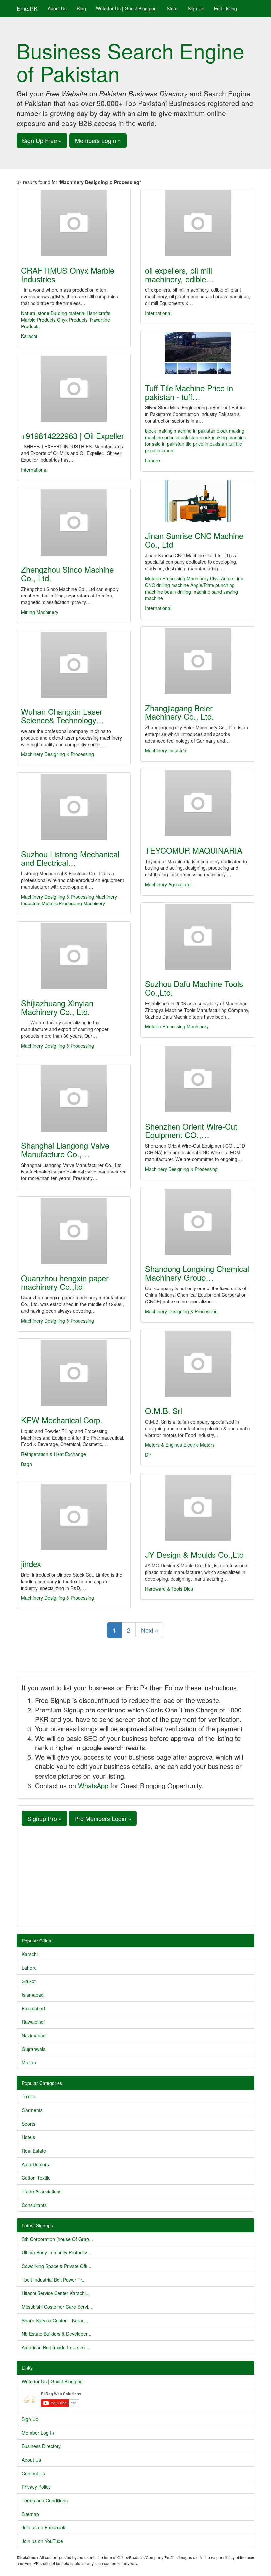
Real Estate (34, 2151)
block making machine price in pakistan (195, 434)
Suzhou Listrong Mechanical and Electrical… (70, 858)
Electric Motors (199, 1445)
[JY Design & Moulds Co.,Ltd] (197, 1508)
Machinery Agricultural (168, 884)
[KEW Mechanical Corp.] (74, 1373)
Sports (29, 2124)
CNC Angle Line (227, 578)
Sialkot (29, 1981)
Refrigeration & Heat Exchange (54, 1454)
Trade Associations (42, 2191)
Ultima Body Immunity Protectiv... (56, 2252)
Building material (68, 313)
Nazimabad (34, 2035)
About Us (57, 8)
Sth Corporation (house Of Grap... (57, 2239)
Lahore (153, 460)
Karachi (29, 336)
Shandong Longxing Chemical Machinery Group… (197, 1273)
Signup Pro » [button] (45, 1818)
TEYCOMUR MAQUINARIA (194, 850)
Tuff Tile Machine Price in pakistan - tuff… (189, 392)
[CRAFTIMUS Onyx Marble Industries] (74, 223)
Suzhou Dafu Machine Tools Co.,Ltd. (194, 988)
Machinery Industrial (166, 750)
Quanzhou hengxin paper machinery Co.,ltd (65, 1282)
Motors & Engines (164, 1445)
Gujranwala (34, 2049)
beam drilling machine (187, 592)
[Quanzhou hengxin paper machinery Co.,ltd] (74, 1231)
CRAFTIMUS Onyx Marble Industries (68, 274)
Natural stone (35, 313)
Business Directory (41, 2446)
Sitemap (30, 2514)
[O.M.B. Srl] (197, 1364)
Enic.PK (27, 8)
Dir (148, 1455)
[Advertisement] (135, 1875)
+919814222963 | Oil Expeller (73, 435)
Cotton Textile (36, 2178)
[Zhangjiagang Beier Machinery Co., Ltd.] (197, 661)
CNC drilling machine (167, 585)
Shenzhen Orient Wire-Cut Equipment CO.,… (191, 1130)
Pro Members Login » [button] (103, 1818)
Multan (29, 2062)
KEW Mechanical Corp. (62, 1420)
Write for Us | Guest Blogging (126, 8)
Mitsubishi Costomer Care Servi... (57, 2307)
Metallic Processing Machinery (177, 578)
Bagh (27, 1464)
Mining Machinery (40, 612)
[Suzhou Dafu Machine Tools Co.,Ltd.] (197, 937)
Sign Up (196, 8)
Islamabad (33, 1995)
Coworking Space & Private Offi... (57, 2266)
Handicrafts (98, 313)
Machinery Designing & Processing (58, 754)
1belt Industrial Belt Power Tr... (54, 2280)
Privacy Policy (36, 2487)
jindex (31, 1564)
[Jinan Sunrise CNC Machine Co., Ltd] (197, 501)
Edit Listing (226, 8)
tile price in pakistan (206, 444)
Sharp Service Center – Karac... (55, 2320)
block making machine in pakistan (180, 431)
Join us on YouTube (42, 2541)
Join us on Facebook (44, 2527)
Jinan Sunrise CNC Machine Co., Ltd (194, 540)
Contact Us (33, 2473)
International (158, 313)
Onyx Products (72, 320)
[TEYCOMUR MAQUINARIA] (197, 803)
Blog (81, 8)
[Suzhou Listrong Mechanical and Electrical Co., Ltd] (74, 807)
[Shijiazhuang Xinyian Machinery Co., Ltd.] (74, 956)
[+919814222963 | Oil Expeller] (74, 389)
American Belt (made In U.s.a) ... (56, 2347)
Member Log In (38, 2433)
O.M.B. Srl (164, 1411)
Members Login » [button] (98, 140)
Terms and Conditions (45, 2500)
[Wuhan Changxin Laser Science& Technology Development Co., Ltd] (74, 665)
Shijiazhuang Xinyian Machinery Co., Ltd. (57, 1007)
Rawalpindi (33, 2022)
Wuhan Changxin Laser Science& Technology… (63, 716)
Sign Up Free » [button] (42, 140)
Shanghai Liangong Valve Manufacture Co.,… (65, 1150)
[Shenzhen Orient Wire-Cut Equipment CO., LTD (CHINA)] (197, 1079)
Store (172, 8)
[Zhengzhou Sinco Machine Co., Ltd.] (74, 522)
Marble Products (39, 320)
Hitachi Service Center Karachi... (56, 2293)
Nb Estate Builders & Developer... (57, 2334)
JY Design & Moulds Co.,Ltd (194, 1554)
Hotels (28, 2137)
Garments (32, 2110)
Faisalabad (33, 2008)
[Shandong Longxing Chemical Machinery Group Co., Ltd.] (197, 1222)
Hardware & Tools (164, 1589)
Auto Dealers (35, 2164)
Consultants (34, 2205)
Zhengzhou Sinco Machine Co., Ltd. (67, 574)
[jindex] (74, 1517)
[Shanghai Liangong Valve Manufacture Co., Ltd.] (74, 1098)
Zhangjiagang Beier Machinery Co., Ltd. (179, 712)
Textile (29, 2096)
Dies (188, 1589)
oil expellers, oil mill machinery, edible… (179, 274)
